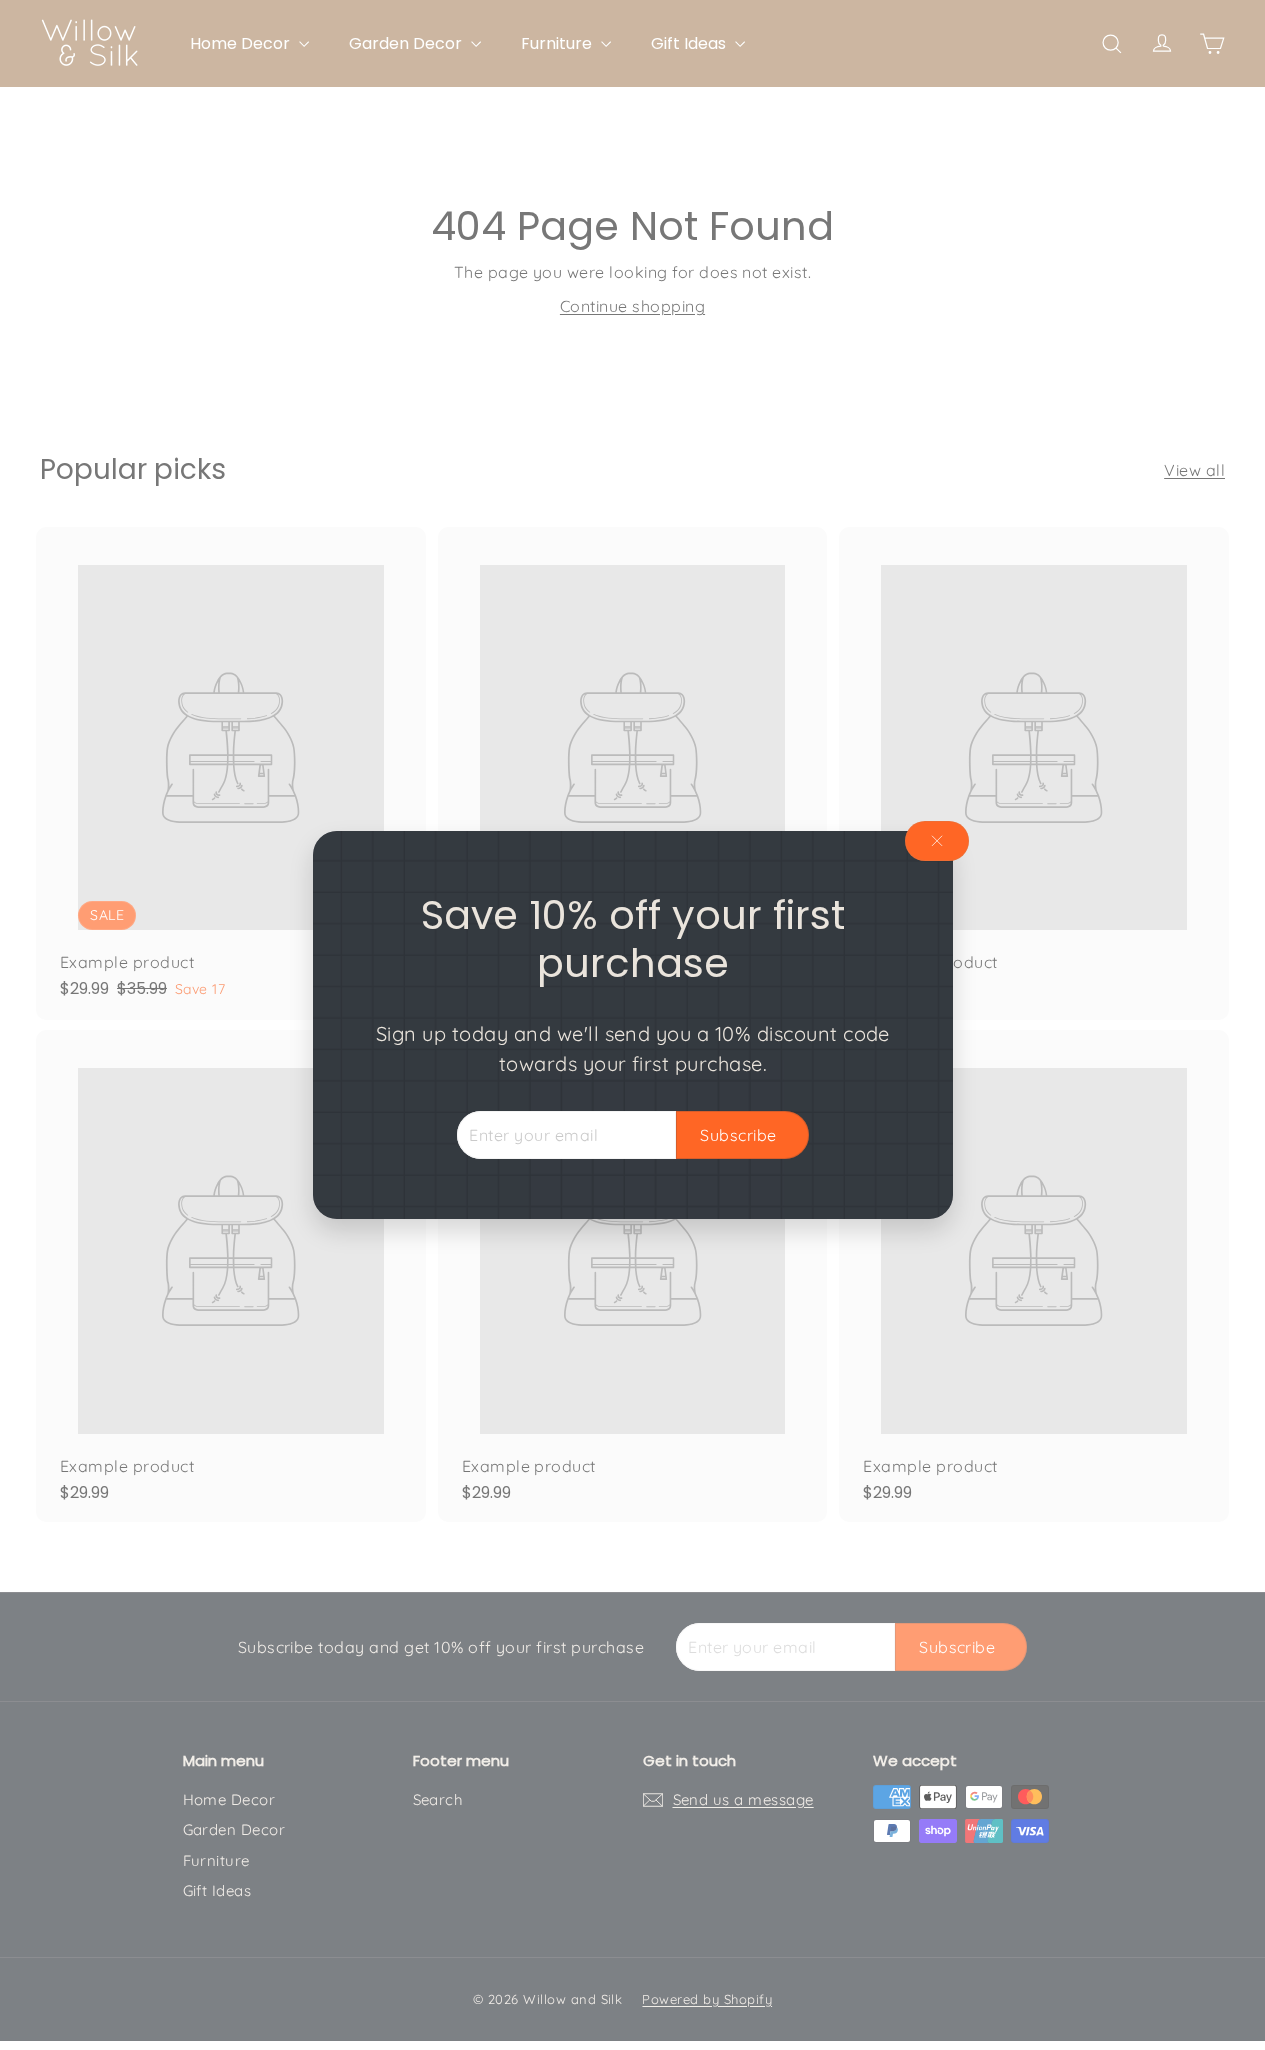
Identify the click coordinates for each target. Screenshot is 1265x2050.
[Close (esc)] (937, 841)
